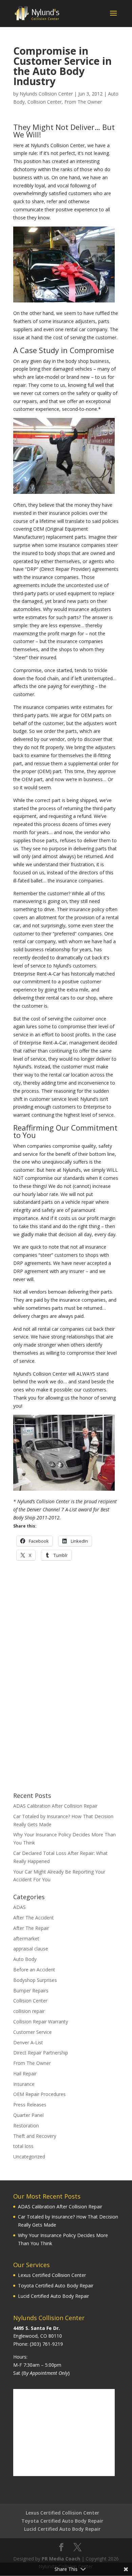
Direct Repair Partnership (41, 2053)
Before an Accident (34, 1970)
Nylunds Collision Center (46, 94)
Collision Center (45, 102)
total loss (23, 2146)
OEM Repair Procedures (39, 2094)
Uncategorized (29, 2157)
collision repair (29, 2011)
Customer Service (32, 2032)
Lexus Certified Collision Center (52, 2275)
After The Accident (34, 1918)
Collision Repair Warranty (41, 2022)
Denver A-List (28, 2042)
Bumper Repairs (31, 1990)
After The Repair (31, 1928)
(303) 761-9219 (46, 2344)
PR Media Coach (61, 2559)
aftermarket (26, 1938)
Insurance (24, 2084)
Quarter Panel (28, 2115)
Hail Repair (25, 2074)
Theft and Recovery (35, 2136)
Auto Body (25, 1959)
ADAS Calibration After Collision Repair (55, 1806)
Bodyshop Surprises (35, 1980)
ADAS (19, 1907)
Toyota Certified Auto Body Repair (56, 2286)
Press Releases (30, 2105)
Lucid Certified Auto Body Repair (53, 2296)
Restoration (26, 2126)
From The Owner (83, 102)
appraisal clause (31, 1949)
